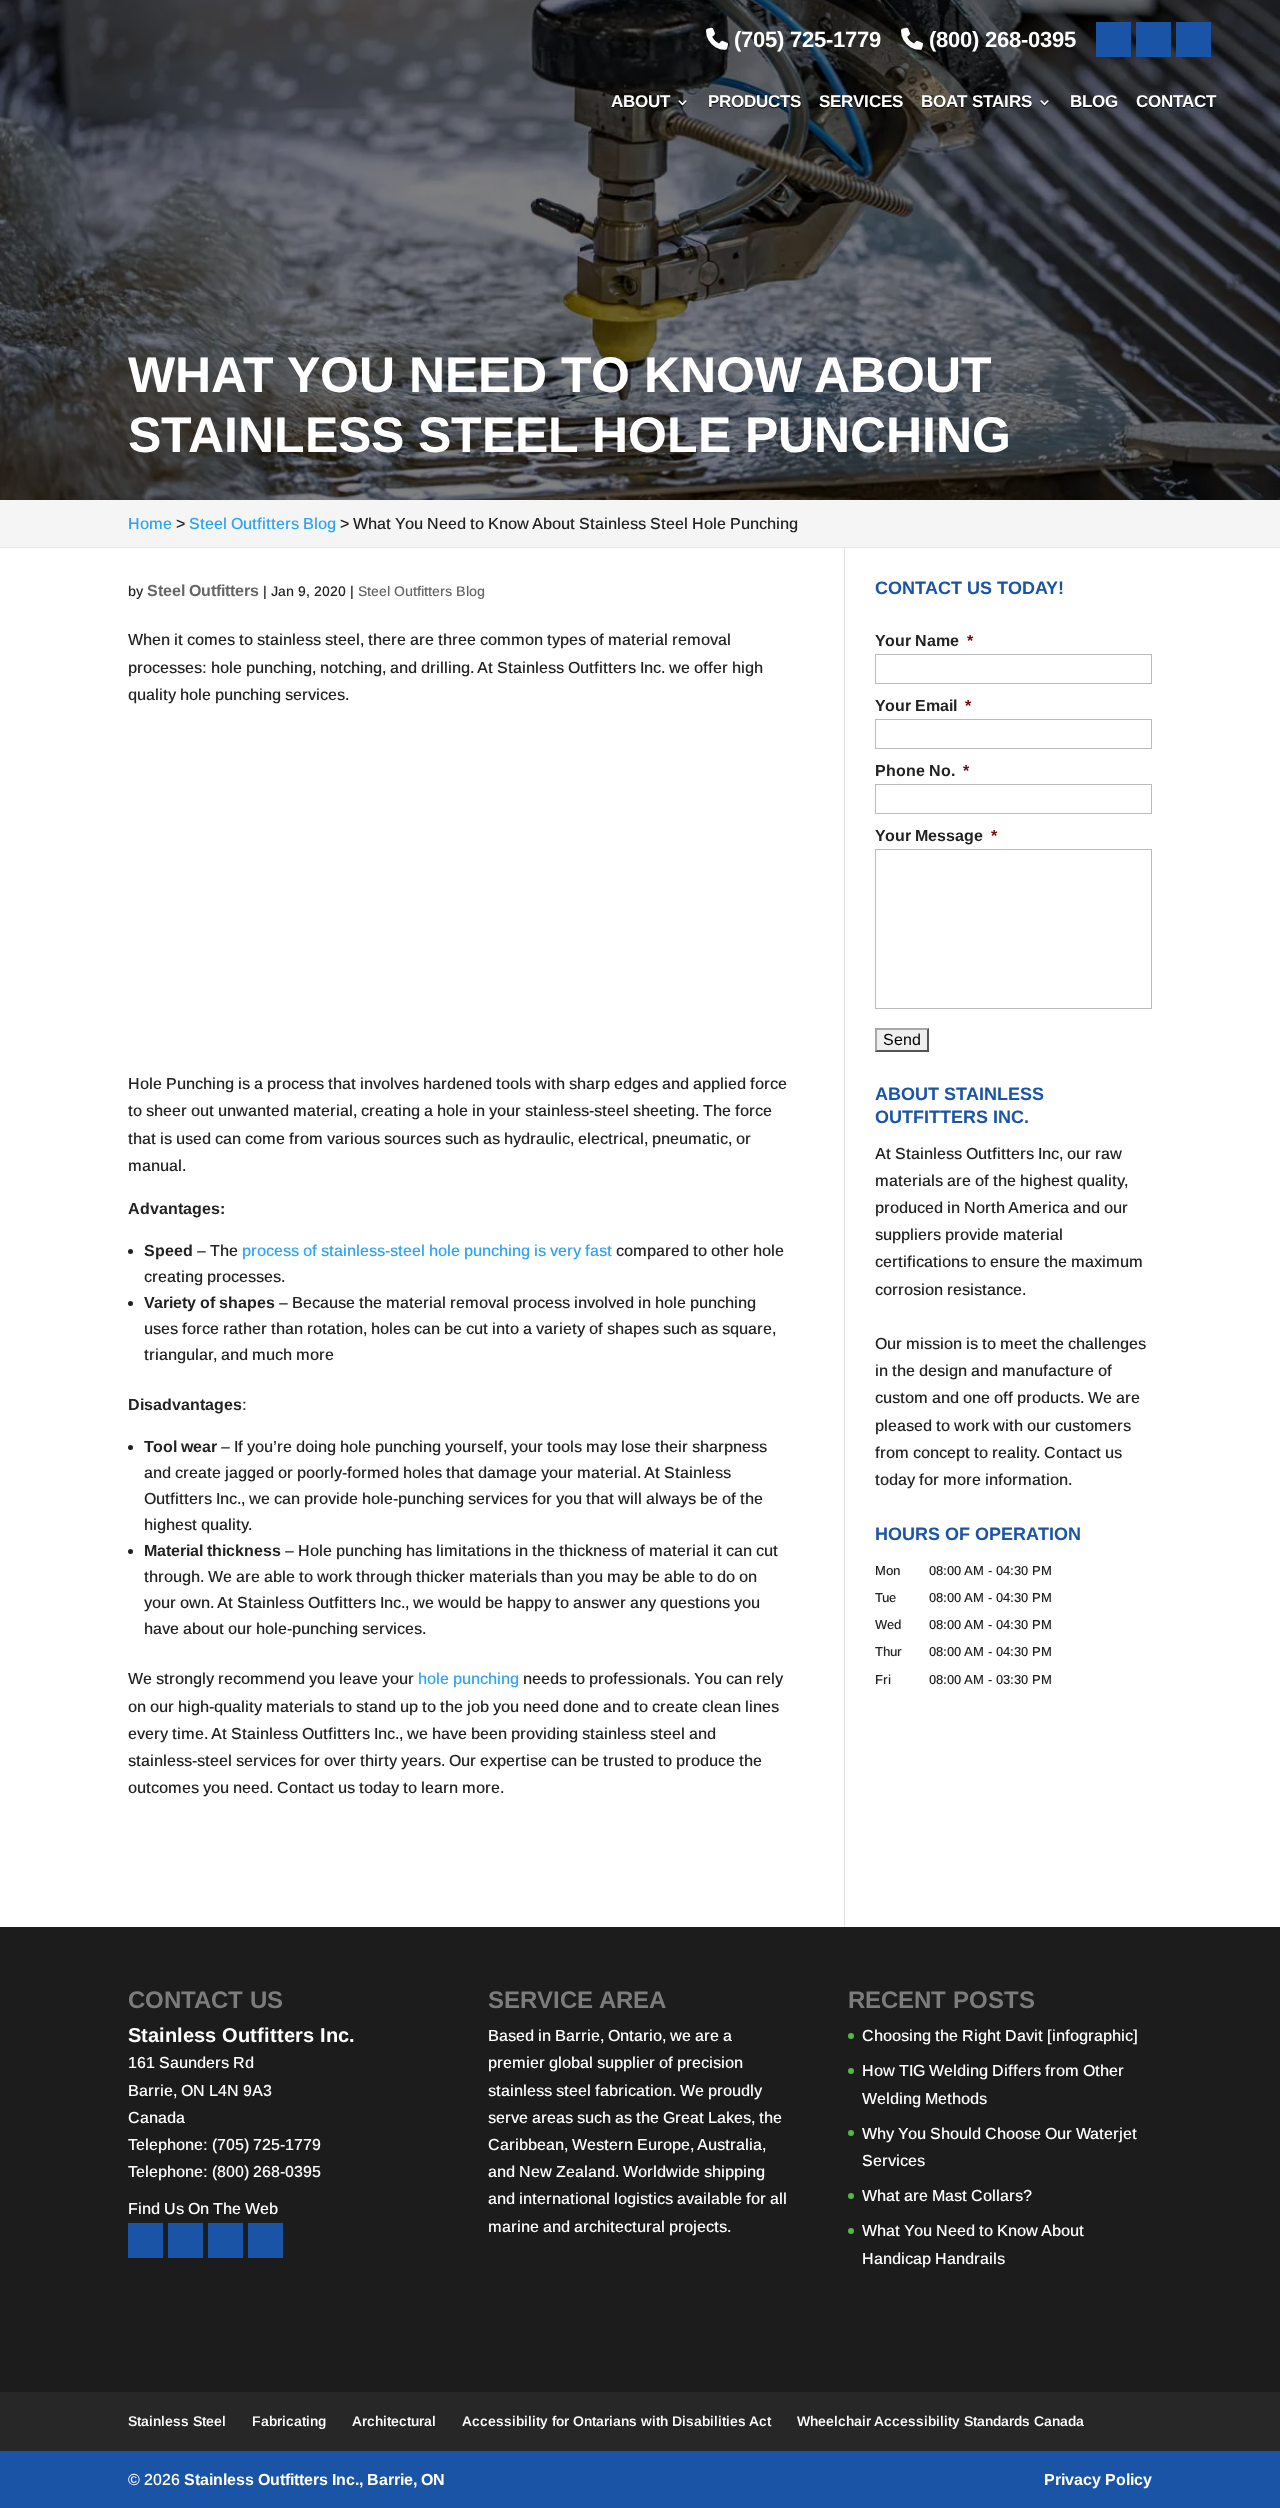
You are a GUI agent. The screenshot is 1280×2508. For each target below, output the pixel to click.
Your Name (924, 640)
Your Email (923, 705)
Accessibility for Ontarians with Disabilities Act (616, 2421)
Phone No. (922, 770)
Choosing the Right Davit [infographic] (1000, 2035)
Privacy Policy (1098, 2479)
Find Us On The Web (203, 2208)
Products (754, 103)
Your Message (936, 835)
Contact (1176, 103)
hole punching (468, 1678)
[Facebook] (1113, 39)
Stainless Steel (177, 2421)
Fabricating (289, 2421)
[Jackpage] (265, 2240)
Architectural (394, 2421)
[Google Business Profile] (1193, 39)
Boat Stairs (976, 103)
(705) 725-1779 (804, 39)
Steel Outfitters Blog (421, 591)
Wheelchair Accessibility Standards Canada (940, 2421)
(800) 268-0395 (999, 39)
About (640, 103)
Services (861, 103)
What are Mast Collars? (947, 2195)
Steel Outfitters (203, 590)
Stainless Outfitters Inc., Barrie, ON (314, 2479)
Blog (1094, 103)
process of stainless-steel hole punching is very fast (427, 1250)
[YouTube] (1153, 39)
